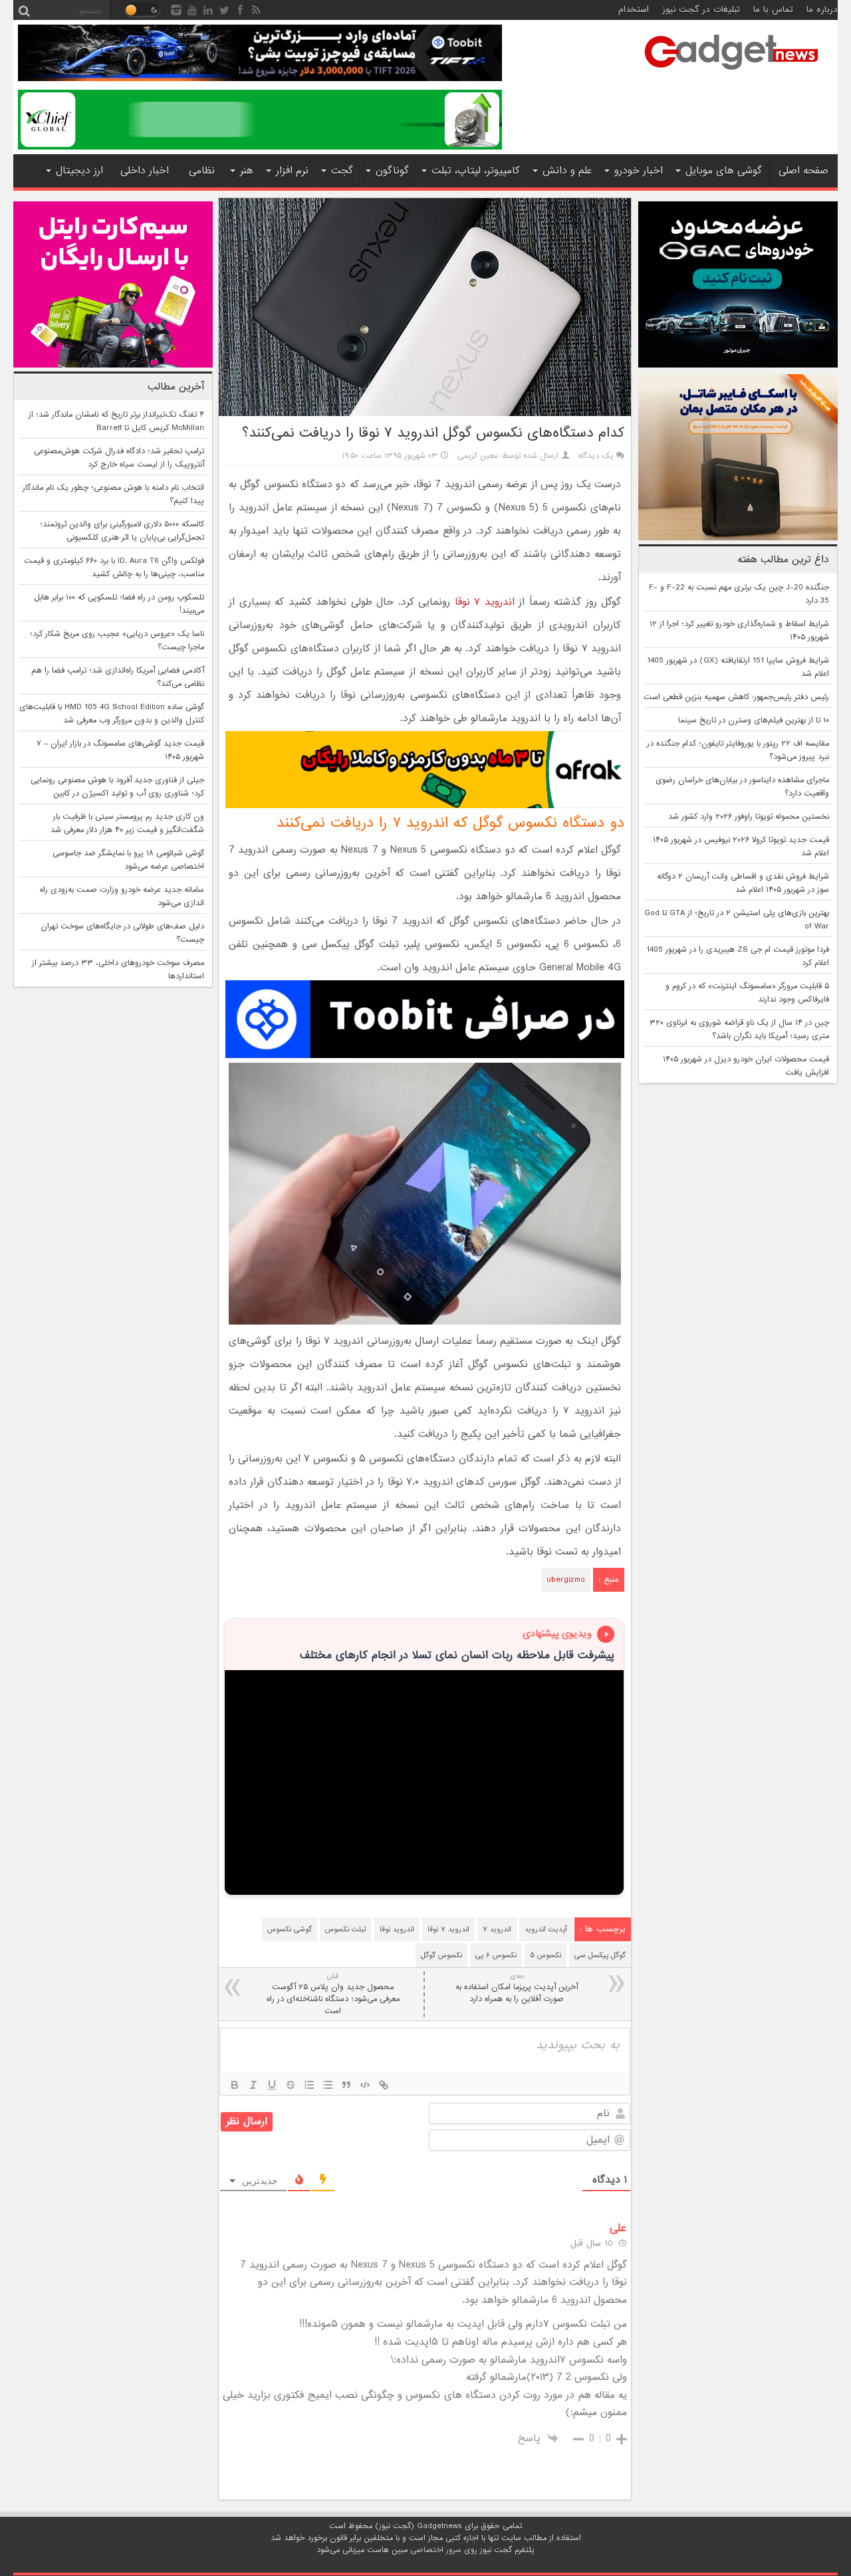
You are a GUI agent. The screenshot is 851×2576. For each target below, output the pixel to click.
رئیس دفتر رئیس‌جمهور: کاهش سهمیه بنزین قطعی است (736, 697)
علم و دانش (567, 171)
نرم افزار (292, 171)
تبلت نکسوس (346, 1929)
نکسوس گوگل (441, 1955)
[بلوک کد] (365, 2085)
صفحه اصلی (803, 171)
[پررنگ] (235, 2085)
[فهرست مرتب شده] (309, 2085)
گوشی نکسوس (290, 1929)
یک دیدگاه (596, 456)
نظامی (202, 171)
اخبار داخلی (145, 171)
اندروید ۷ (497, 1929)
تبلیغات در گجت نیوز (701, 10)
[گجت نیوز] (731, 74)
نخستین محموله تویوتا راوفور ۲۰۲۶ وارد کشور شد (749, 817)
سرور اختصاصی (436, 2550)
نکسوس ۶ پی (496, 1955)
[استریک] (291, 2085)
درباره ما (822, 10)
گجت (342, 171)
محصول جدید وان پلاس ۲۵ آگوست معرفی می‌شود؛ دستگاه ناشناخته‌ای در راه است (333, 1994)
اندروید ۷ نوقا (485, 602)
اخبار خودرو (639, 171)
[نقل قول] (346, 2085)
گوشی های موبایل (724, 171)
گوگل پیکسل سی (600, 1955)
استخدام (634, 10)
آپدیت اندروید (546, 1929)
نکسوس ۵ (546, 1955)
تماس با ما (773, 10)
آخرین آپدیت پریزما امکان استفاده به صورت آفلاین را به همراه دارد (517, 1988)
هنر (247, 171)
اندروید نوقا (397, 1929)
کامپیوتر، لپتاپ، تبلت (476, 171)
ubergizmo (566, 1580)
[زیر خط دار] (272, 2085)
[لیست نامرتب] (328, 2085)
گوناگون (392, 171)
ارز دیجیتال (79, 171)
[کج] (253, 2085)
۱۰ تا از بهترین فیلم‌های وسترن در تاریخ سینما (754, 720)
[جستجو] (24, 10)
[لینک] (384, 2085)
